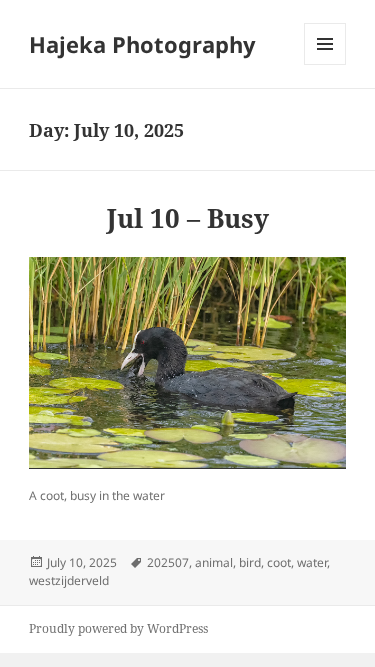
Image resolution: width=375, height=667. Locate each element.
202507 (168, 562)
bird (250, 562)
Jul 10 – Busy (188, 218)
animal (214, 562)
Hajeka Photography (142, 44)
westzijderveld (69, 580)
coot (279, 562)
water (312, 562)
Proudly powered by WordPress (118, 628)
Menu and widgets (325, 64)
